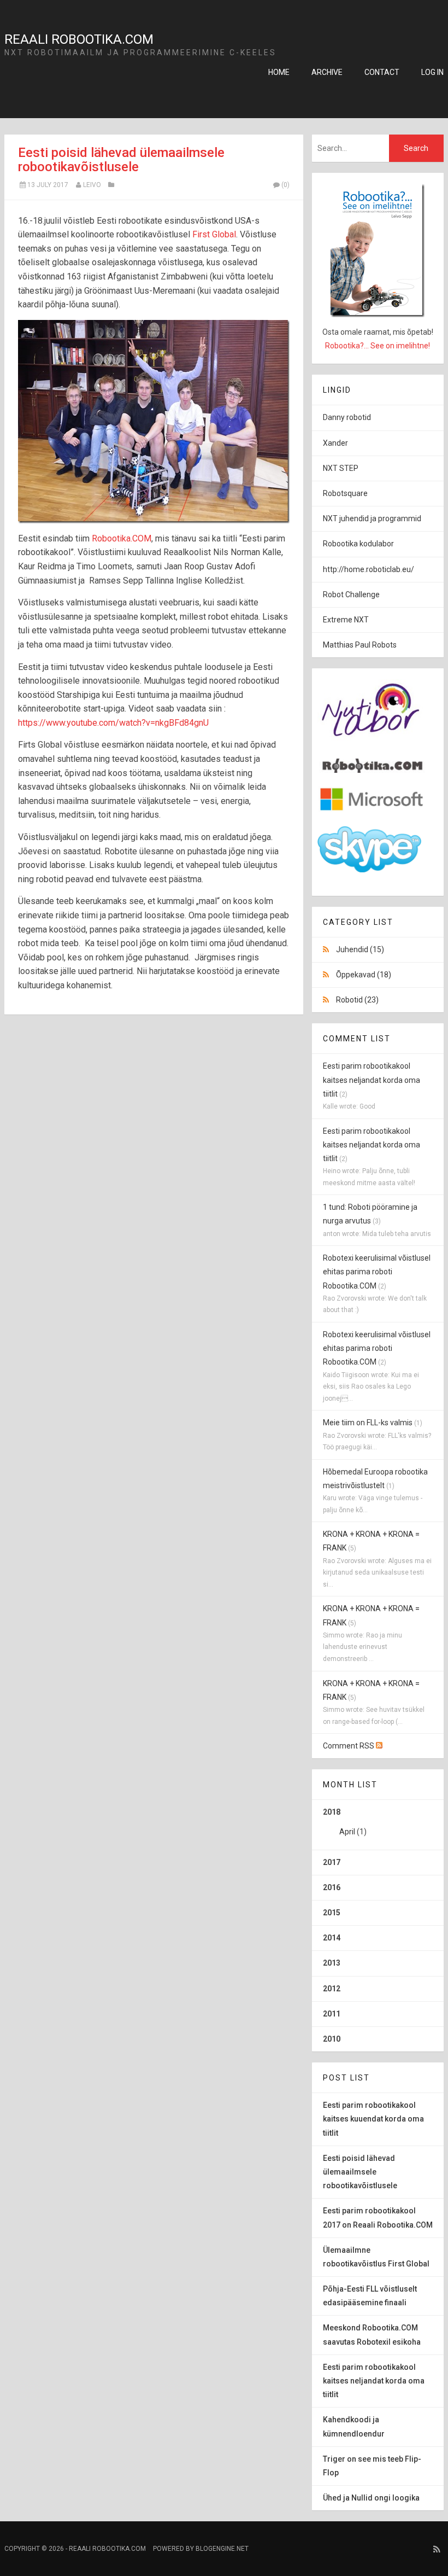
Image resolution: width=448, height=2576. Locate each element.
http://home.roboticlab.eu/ (369, 569)
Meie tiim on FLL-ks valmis (368, 1423)
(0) (285, 185)
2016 (332, 1887)
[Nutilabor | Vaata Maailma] (372, 743)
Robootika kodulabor (358, 544)
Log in (432, 72)
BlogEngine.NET (222, 2549)
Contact (382, 72)
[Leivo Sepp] (372, 770)
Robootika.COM (122, 538)
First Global (214, 234)
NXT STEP (341, 468)
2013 (332, 1963)
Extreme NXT (346, 620)
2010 (332, 2039)
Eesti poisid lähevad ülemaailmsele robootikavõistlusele (121, 160)
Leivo (92, 185)
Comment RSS (349, 1746)
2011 (332, 2014)
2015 (332, 1913)
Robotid (357, 1000)
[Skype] (369, 870)
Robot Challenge (351, 595)
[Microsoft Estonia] (372, 811)
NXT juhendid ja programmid (372, 518)
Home (279, 72)
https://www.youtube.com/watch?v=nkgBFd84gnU (113, 723)
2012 (332, 1989)
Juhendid (360, 949)
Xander (335, 443)
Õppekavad (364, 975)
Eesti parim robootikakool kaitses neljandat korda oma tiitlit (372, 1080)
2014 (332, 1938)
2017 (332, 1862)
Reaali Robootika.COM (79, 39)
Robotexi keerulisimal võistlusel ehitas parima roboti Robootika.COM (377, 1272)
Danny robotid (347, 417)
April (347, 1832)
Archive (327, 72)
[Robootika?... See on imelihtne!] (378, 250)
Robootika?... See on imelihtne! (378, 346)
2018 (345, 1822)
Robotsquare (345, 493)
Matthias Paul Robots (360, 645)
